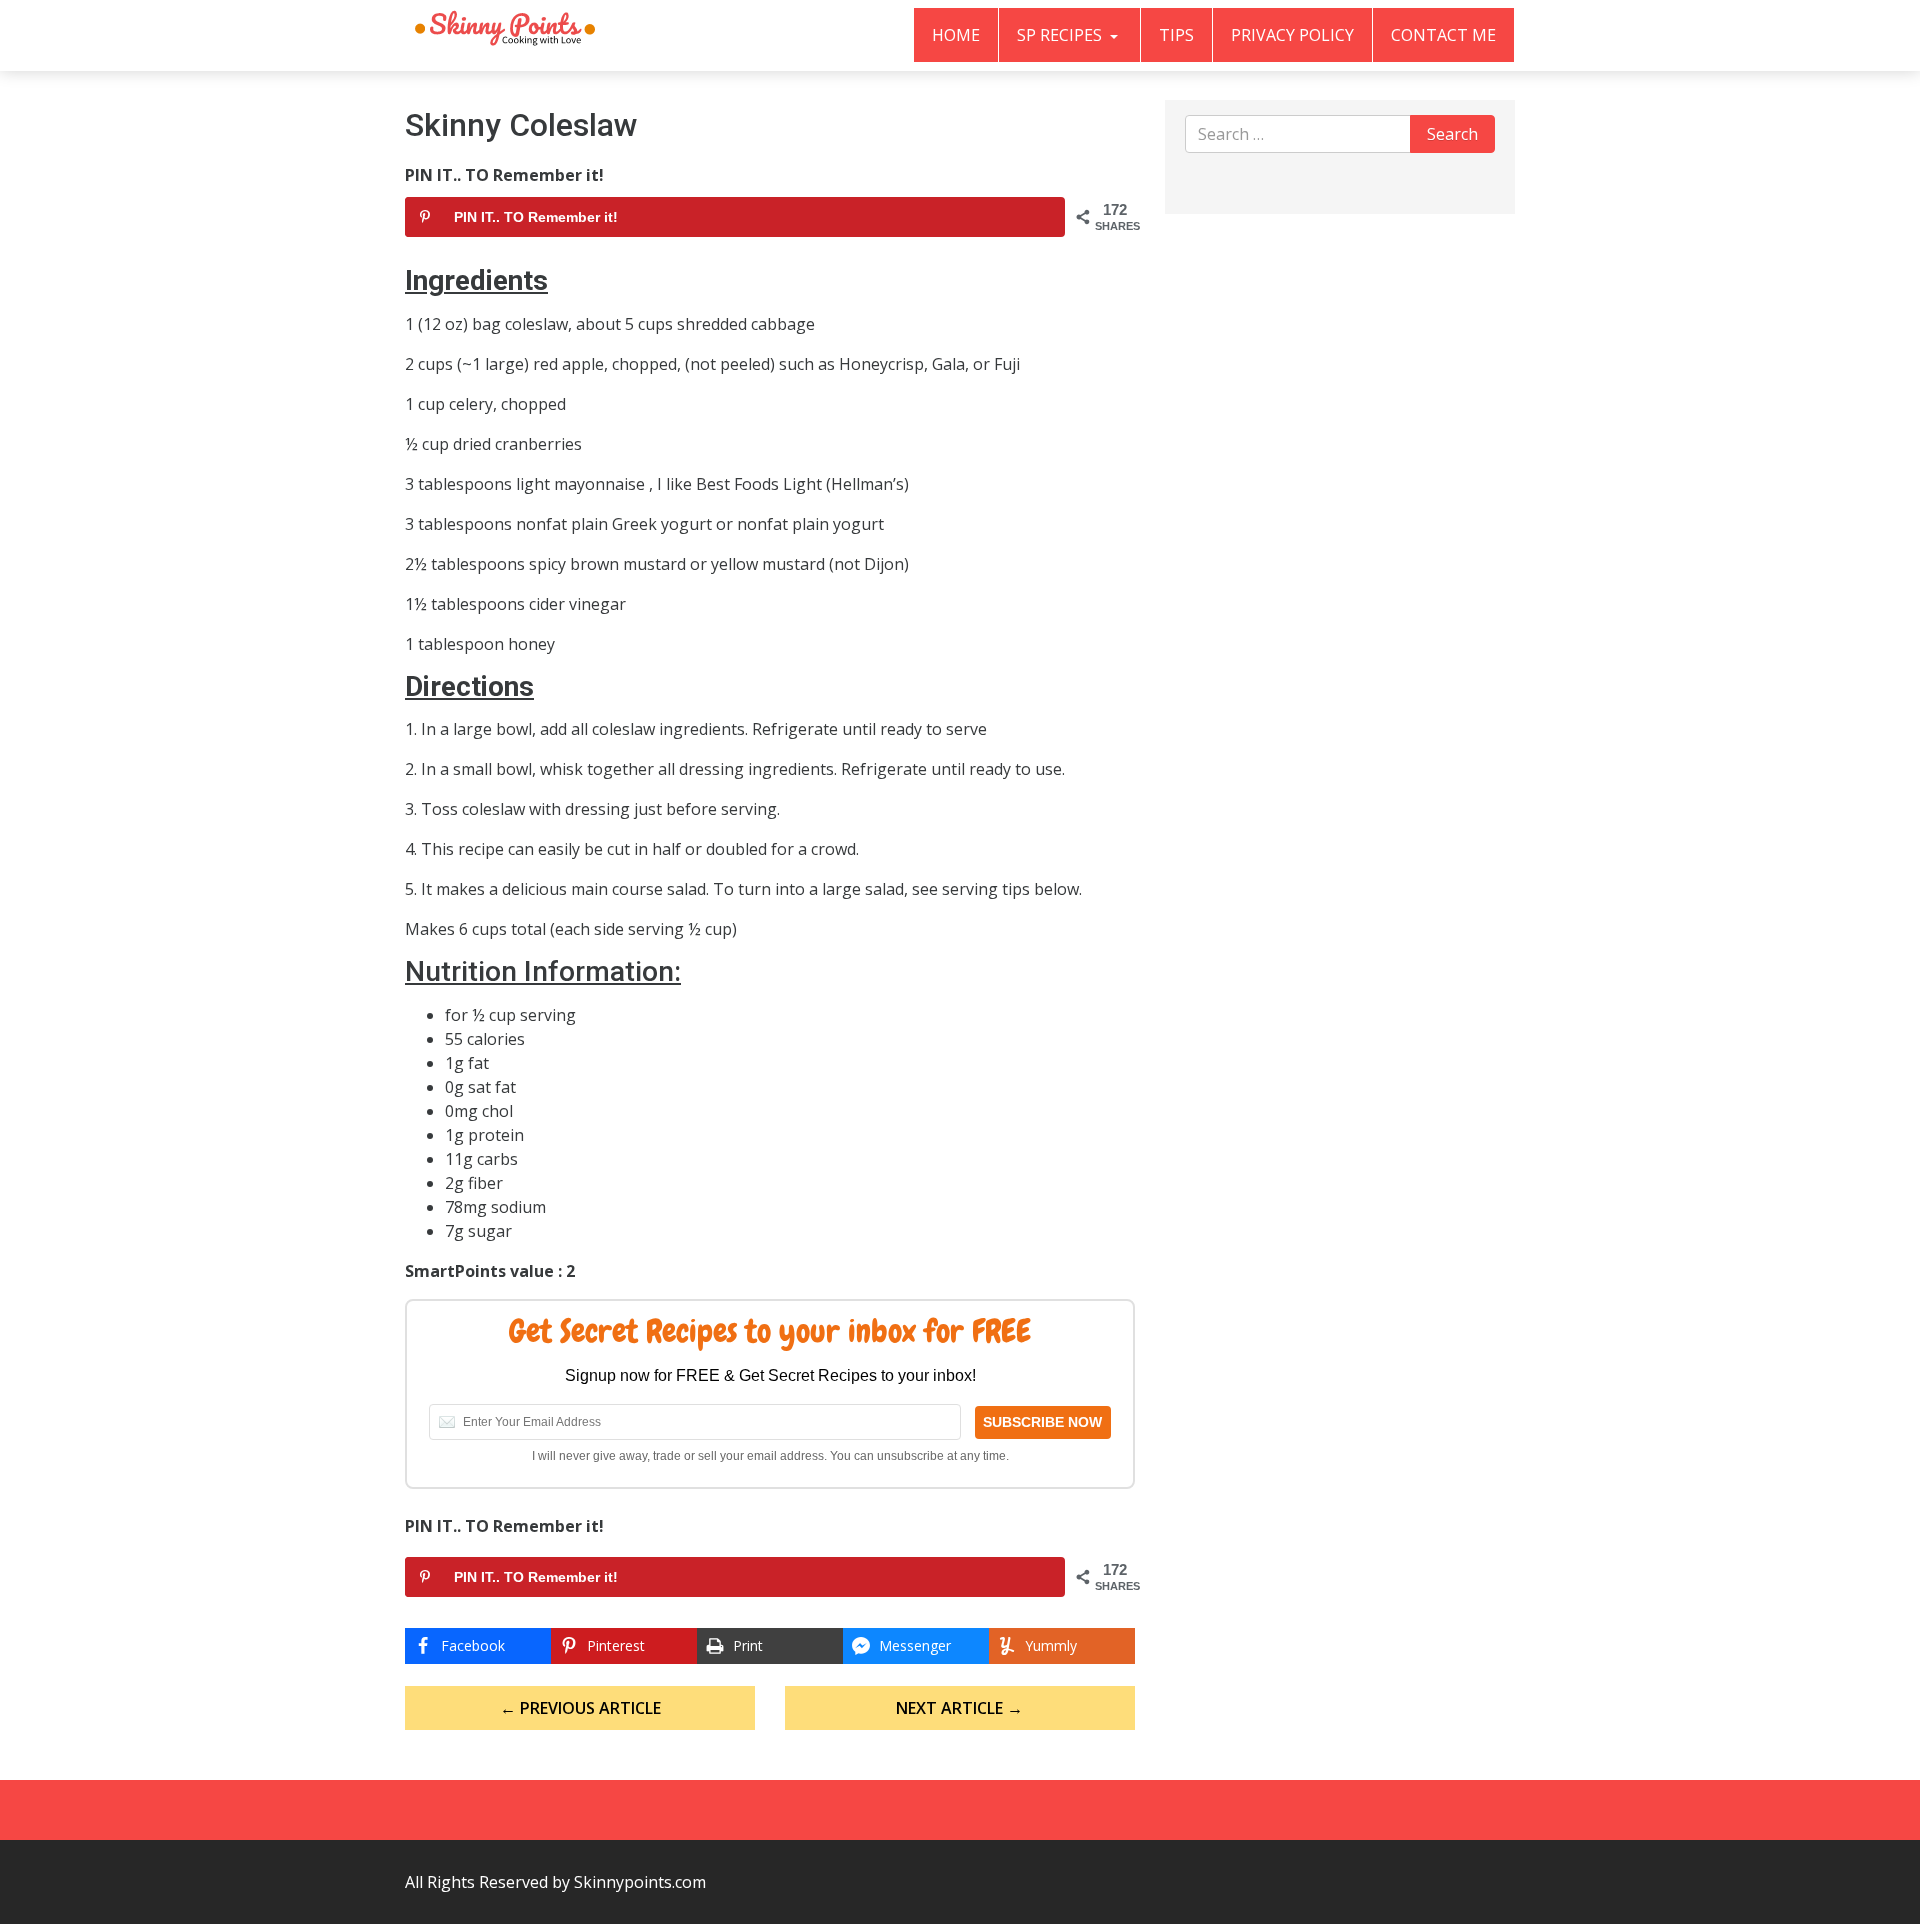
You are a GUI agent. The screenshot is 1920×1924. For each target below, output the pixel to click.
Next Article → (959, 1708)
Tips (1176, 35)
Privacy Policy (1292, 35)
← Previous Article (580, 1708)
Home (956, 35)
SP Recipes (1061, 35)
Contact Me (1443, 35)
